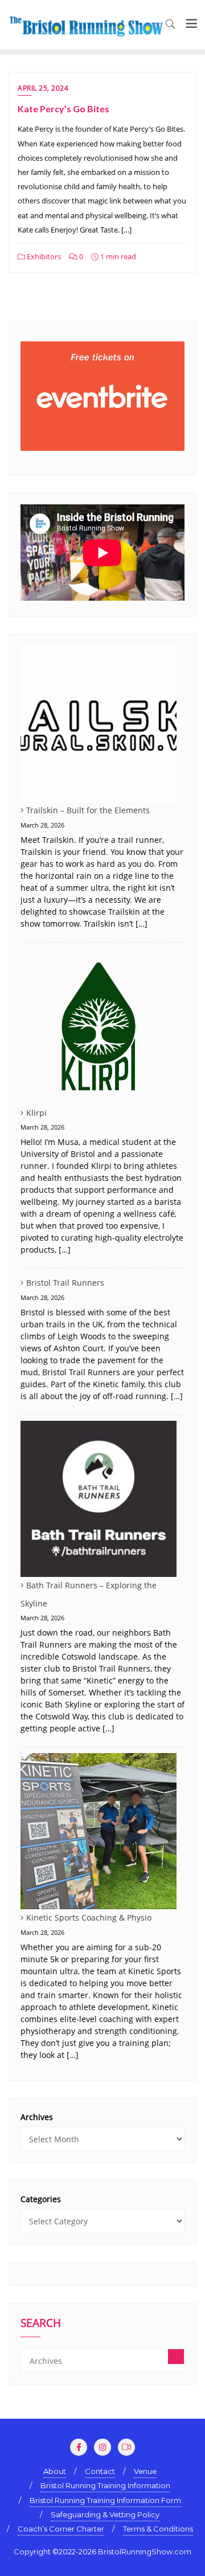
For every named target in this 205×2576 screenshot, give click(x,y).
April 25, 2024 (43, 88)
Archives (37, 2117)
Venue (145, 2471)
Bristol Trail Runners (65, 1283)
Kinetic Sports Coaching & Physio (89, 1917)
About (55, 2471)
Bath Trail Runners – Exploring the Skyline (89, 1594)
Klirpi (36, 1113)
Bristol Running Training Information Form (105, 2500)
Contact (100, 2471)
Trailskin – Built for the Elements (88, 810)
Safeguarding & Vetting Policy (105, 2514)
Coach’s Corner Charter (61, 2529)
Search (41, 2324)
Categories (41, 2199)
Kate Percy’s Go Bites (63, 109)
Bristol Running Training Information (105, 2485)
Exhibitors (43, 256)
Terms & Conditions (158, 2529)
